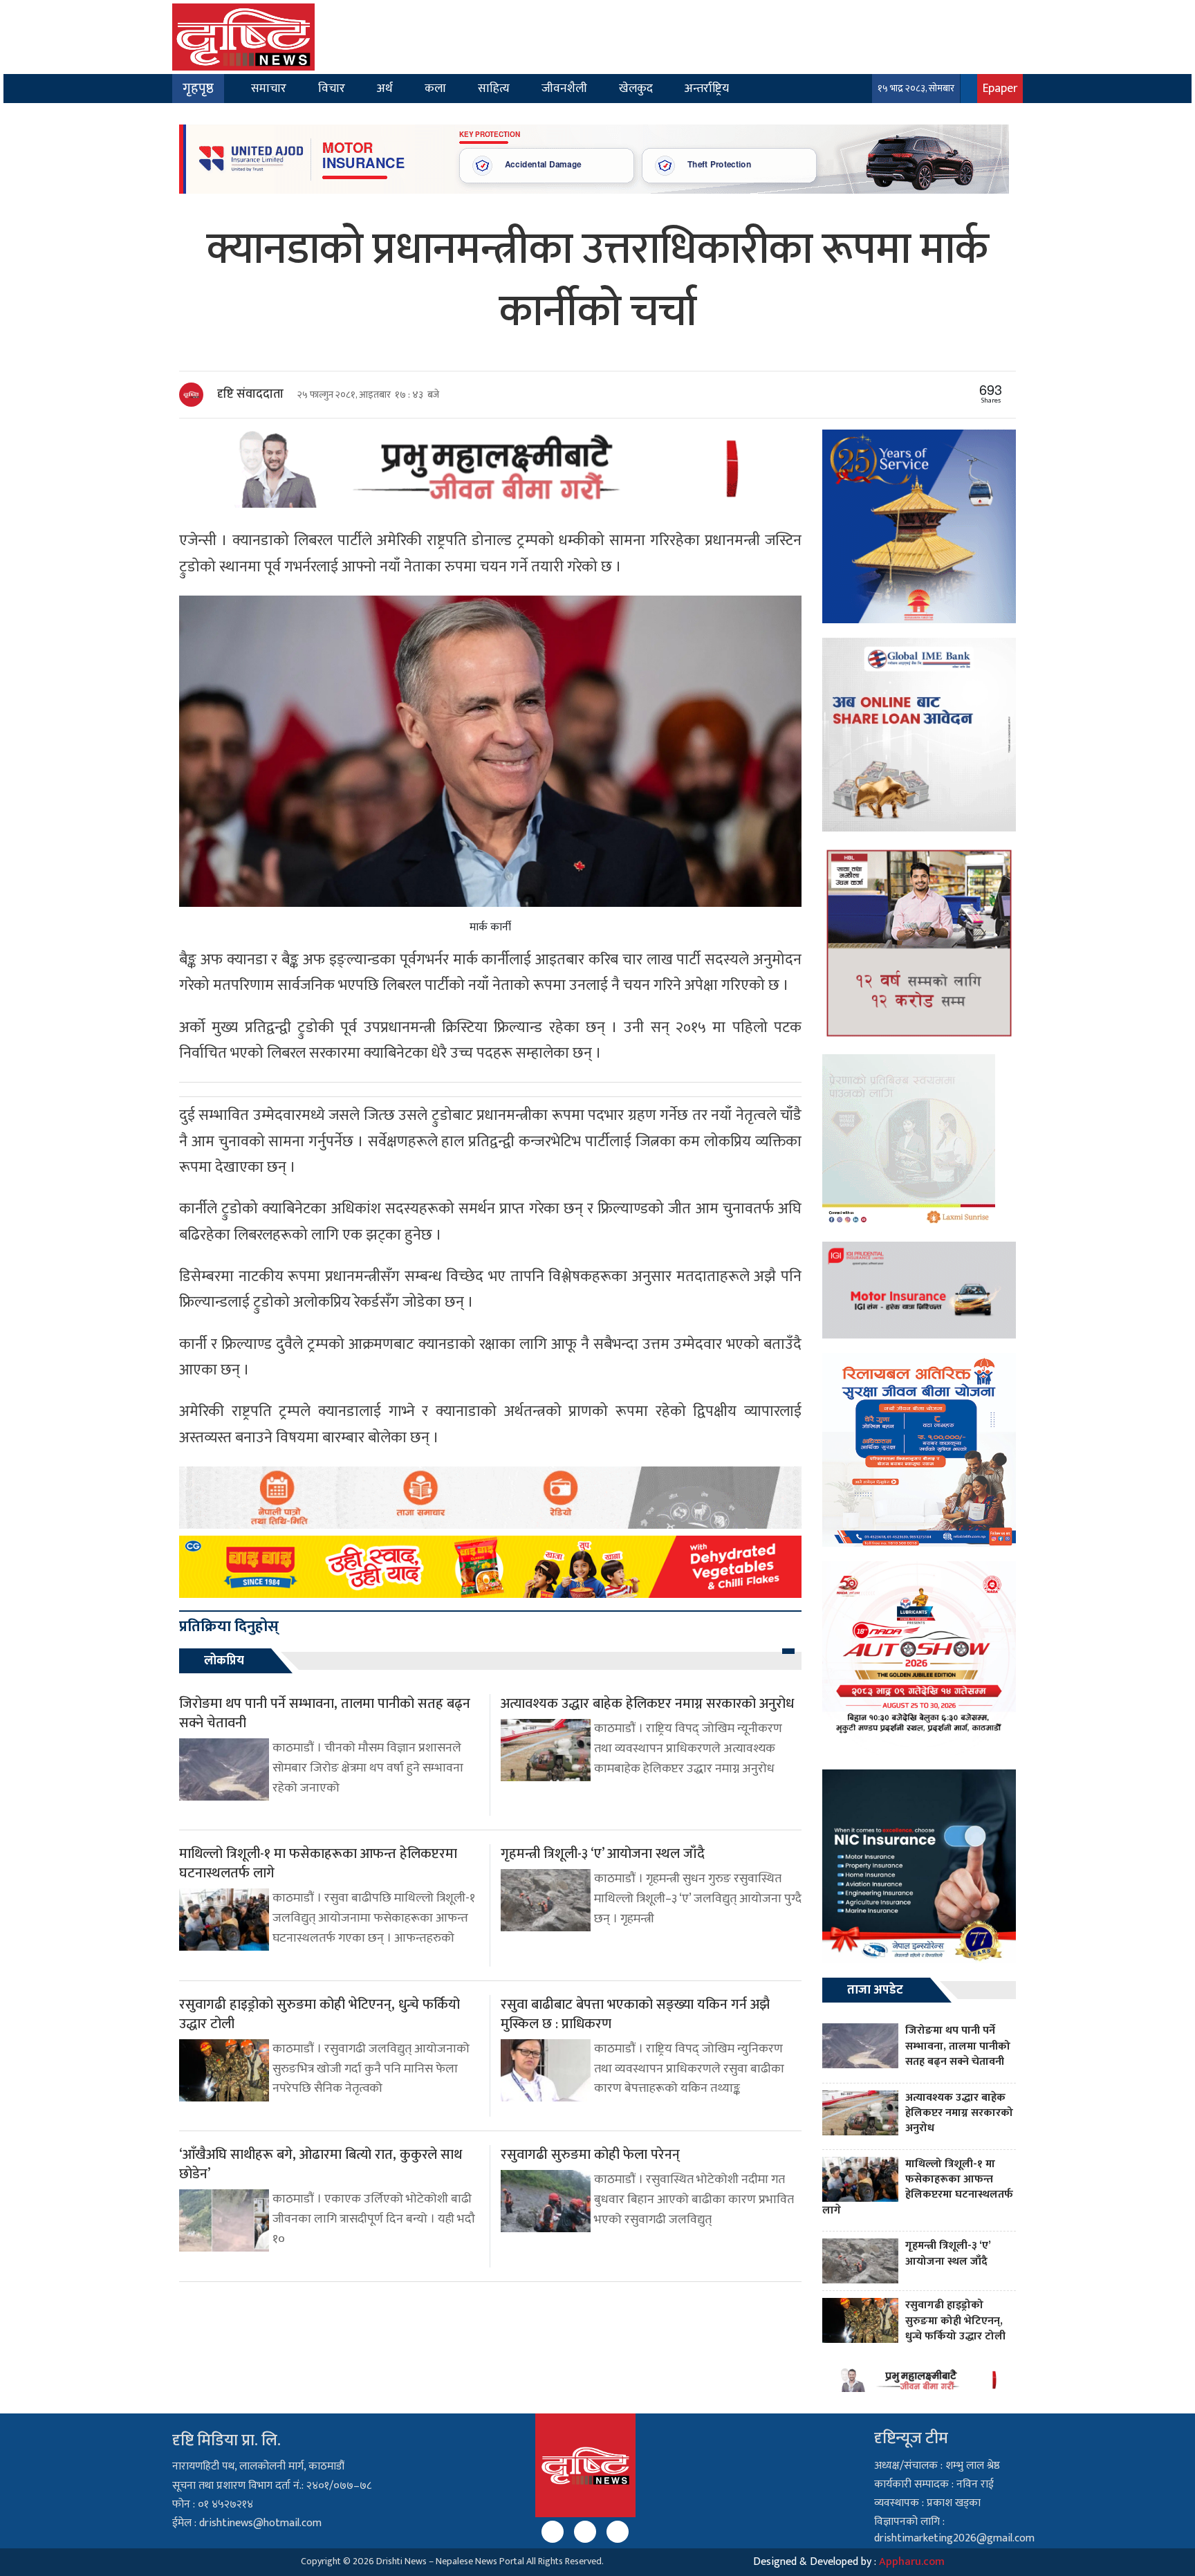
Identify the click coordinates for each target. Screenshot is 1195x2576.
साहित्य (494, 88)
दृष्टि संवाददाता (250, 394)
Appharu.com (912, 2562)
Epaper (1000, 88)
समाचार (269, 88)
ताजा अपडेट (875, 1990)
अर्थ (385, 88)
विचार (332, 88)
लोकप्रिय (224, 1661)
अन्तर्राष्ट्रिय (707, 88)
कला (435, 88)
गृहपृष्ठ (198, 89)
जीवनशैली (564, 88)
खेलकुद (636, 88)
